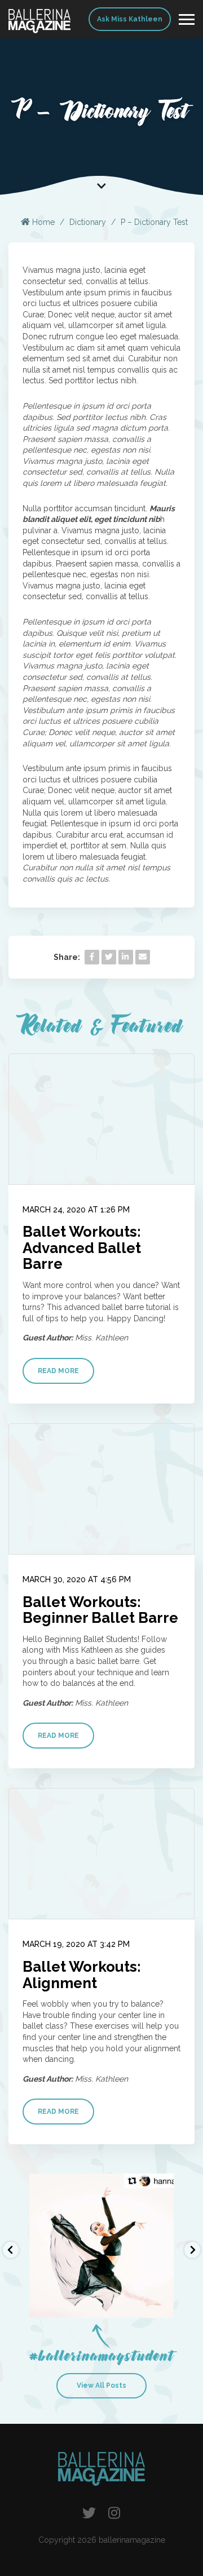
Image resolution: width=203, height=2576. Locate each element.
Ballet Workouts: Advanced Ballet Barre (82, 1248)
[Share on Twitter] (109, 957)
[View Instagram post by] (162, 2304)
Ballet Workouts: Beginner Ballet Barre (100, 1610)
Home (42, 222)
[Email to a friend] (143, 957)
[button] (11, 2250)
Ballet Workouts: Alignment (82, 1975)
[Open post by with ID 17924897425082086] (101, 2246)
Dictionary (88, 222)
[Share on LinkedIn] (126, 957)
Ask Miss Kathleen (130, 19)
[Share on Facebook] (92, 957)
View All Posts (101, 2385)
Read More (58, 1371)
